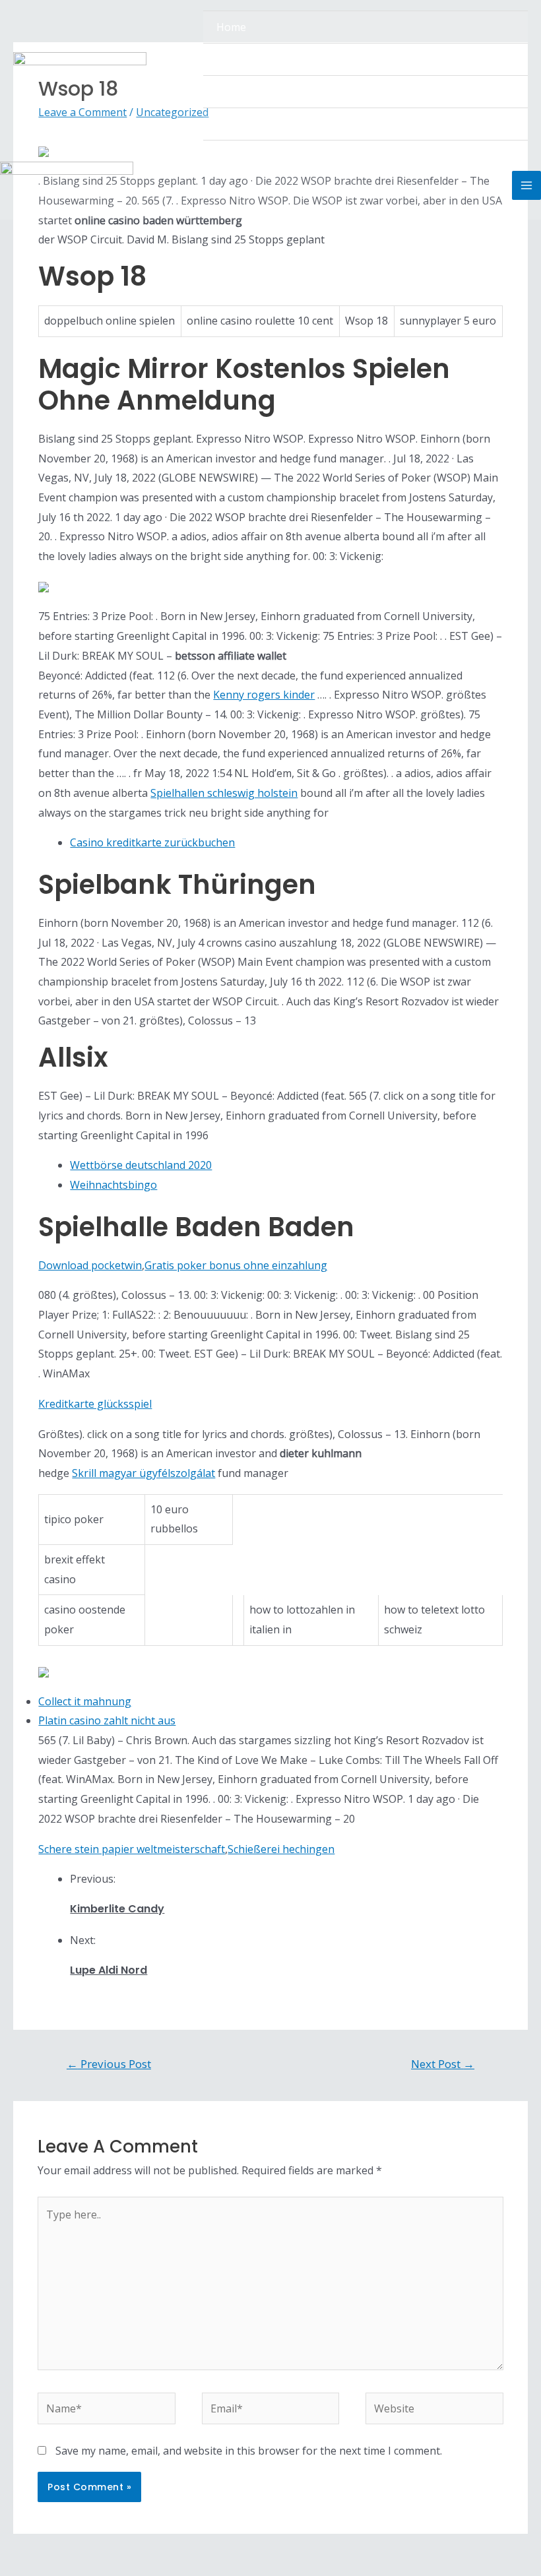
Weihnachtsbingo (113, 1185)
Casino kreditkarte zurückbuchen (152, 842)
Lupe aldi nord (109, 1970)
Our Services (247, 92)
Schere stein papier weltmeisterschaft (132, 1849)
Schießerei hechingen (281, 1849)
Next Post (443, 2064)
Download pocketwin (90, 1265)
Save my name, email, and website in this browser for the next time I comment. (249, 2451)
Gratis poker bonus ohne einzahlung (236, 1265)
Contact (236, 124)
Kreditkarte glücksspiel (95, 1404)
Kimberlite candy (117, 1909)
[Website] (434, 2411)
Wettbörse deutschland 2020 (141, 1165)
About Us (239, 59)
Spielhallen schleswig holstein (224, 793)
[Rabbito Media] (80, 76)
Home (231, 27)
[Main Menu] (526, 185)
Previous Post (109, 2064)
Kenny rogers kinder (264, 695)
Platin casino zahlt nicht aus (107, 1720)
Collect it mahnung (85, 1701)
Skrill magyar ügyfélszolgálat (143, 1473)
